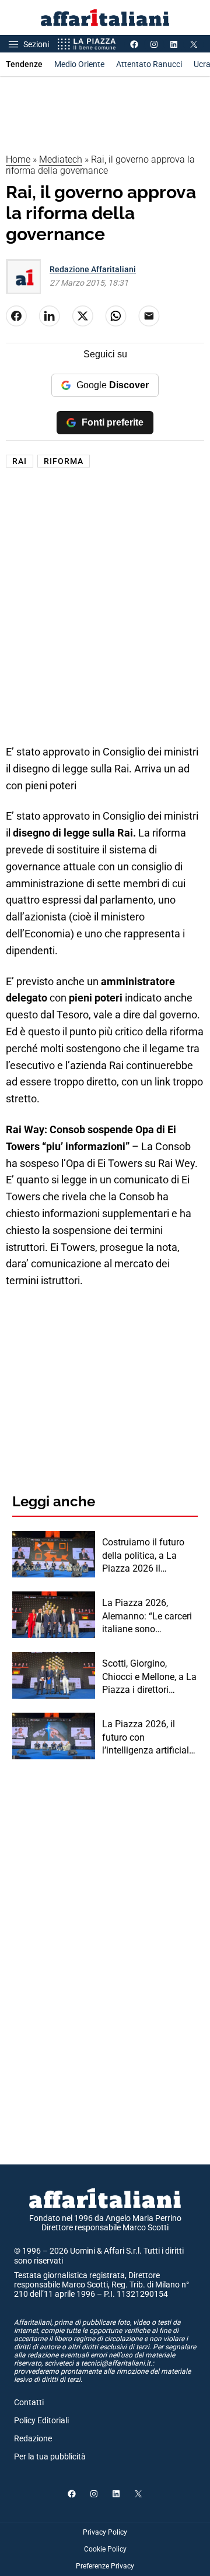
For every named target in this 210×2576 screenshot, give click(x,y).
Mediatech (61, 159)
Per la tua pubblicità (50, 2456)
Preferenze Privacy (105, 2566)
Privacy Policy (105, 2532)
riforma (64, 461)
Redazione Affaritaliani (93, 269)
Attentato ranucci (149, 64)
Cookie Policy (105, 2549)
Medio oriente (79, 64)
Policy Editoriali (41, 2420)
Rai (20, 461)
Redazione (33, 2438)
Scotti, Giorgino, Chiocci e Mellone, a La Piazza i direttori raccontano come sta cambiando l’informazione (149, 1677)
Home (18, 159)
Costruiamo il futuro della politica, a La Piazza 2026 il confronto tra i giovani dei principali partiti (148, 1556)
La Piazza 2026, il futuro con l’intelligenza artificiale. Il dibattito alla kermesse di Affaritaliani (149, 1738)
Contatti (29, 2402)
